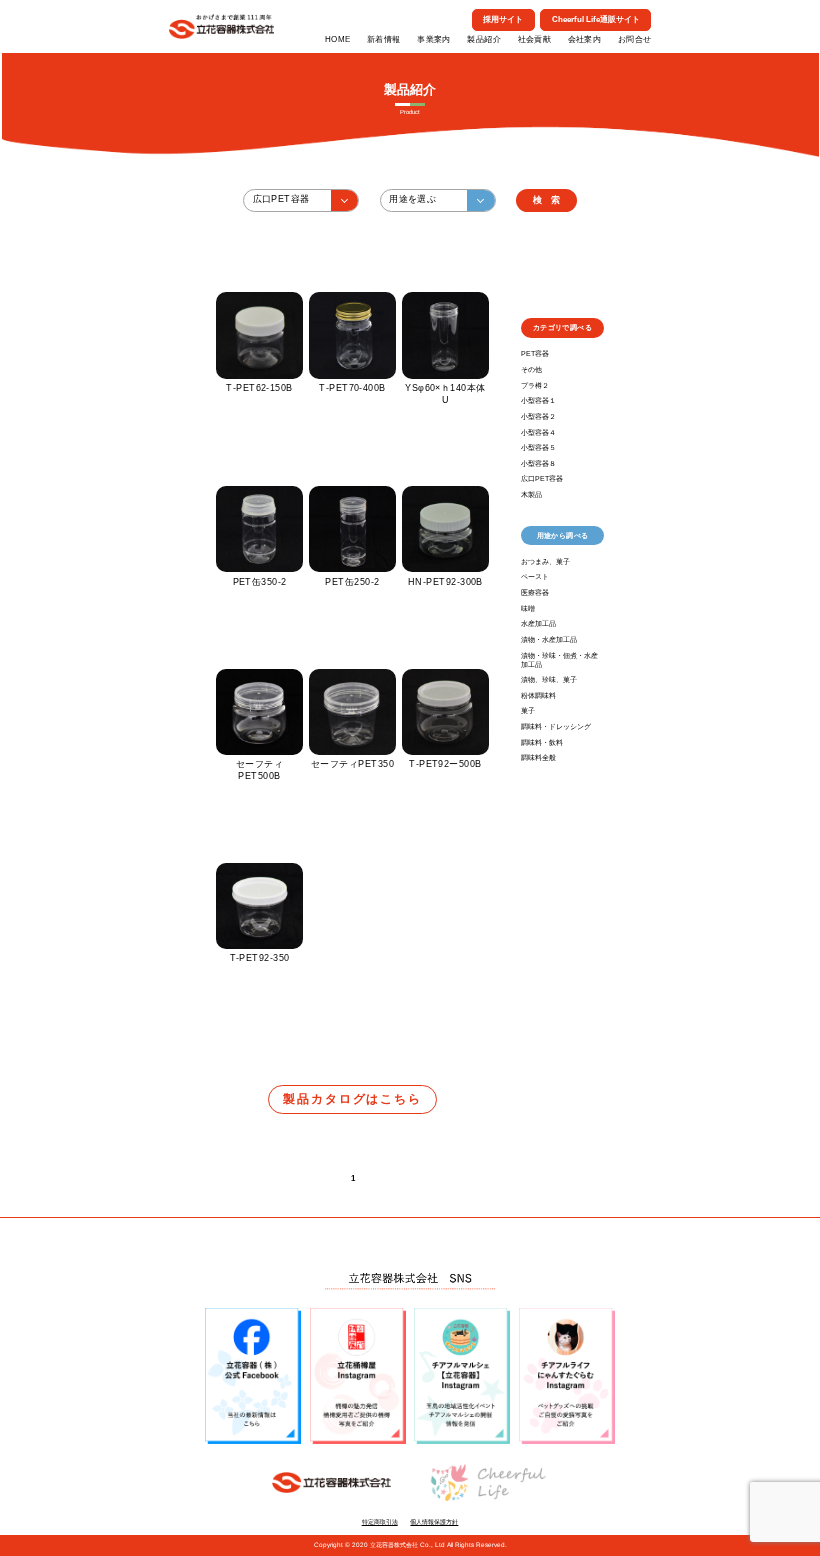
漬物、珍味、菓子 (549, 679)
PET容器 (535, 353)
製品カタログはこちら (352, 1099)
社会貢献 (535, 39)
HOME (338, 39)
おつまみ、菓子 (545, 561)
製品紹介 (484, 39)
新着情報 (384, 39)
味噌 (528, 608)
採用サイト (503, 19)
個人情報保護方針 (434, 1521)
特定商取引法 (380, 1521)
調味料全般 (538, 757)
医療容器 (535, 592)
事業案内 (434, 39)
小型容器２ (538, 416)
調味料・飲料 (542, 742)
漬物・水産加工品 (549, 639)
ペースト (535, 576)
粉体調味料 (538, 695)
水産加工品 (538, 623)
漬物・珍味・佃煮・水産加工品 (559, 660)
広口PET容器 (542, 478)
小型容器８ (538, 463)
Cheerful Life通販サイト (596, 19)
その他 (531, 369)
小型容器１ (538, 400)
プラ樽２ (535, 385)
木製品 (531, 494)
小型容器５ (538, 447)
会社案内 (585, 39)
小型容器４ (538, 432)
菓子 (528, 710)
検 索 (546, 200)
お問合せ (635, 39)
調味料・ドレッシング (556, 726)
